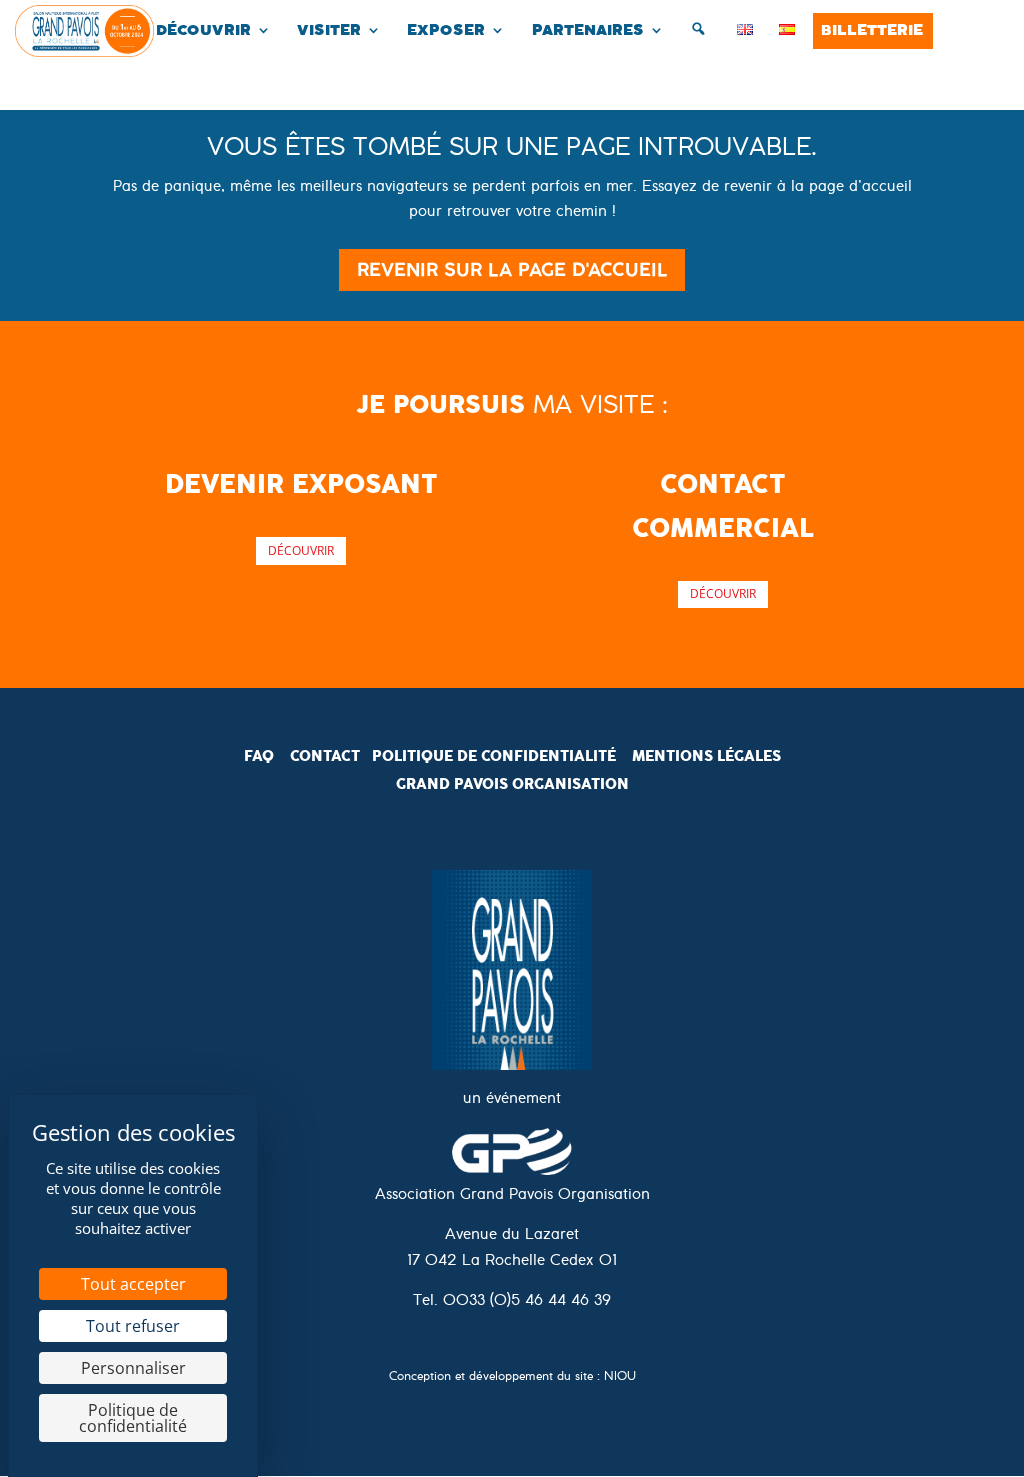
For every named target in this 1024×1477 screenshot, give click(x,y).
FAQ (259, 756)
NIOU (620, 1378)
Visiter (329, 30)
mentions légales (706, 756)
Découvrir (203, 30)
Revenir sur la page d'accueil (512, 269)
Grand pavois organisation (512, 784)
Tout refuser (133, 1326)
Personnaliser (133, 1368)
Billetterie (872, 30)
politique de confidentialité (494, 756)
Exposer (446, 30)
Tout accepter (133, 1284)
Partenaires (588, 30)
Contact (325, 756)
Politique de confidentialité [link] (133, 1418)
